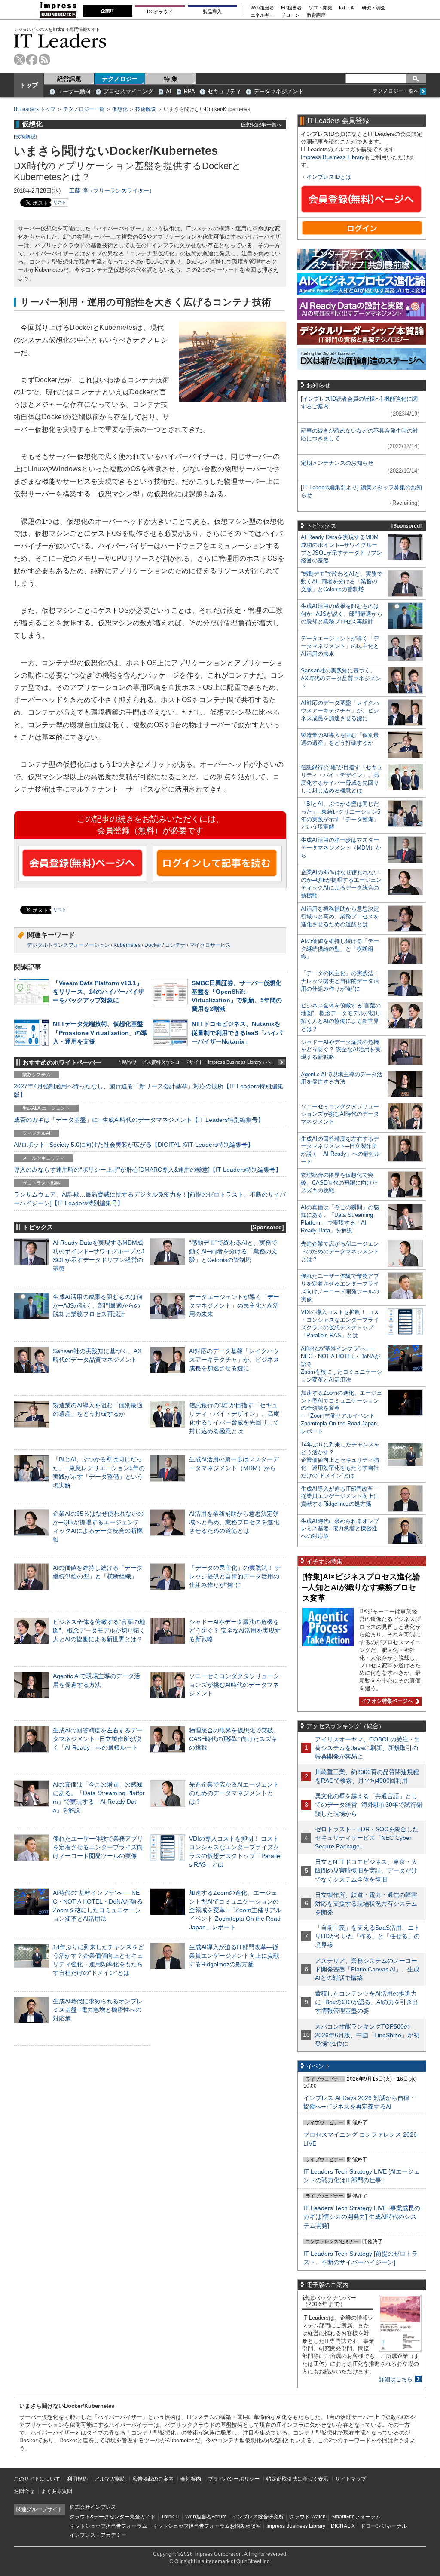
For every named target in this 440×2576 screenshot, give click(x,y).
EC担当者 (291, 8)
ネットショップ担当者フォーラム (108, 2526)
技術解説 (146, 109)
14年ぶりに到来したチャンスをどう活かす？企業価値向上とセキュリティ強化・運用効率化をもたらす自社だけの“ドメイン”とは (340, 1460)
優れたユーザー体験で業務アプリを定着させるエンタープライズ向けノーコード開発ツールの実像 (98, 1847)
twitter (20, 60)
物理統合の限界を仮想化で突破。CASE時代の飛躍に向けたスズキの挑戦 (234, 1739)
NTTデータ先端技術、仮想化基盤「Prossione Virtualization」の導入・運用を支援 (100, 1032)
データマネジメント (279, 91)
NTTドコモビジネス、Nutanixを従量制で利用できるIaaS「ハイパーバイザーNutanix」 (237, 1032)
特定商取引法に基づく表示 (297, 2479)
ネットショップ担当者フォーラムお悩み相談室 (207, 2526)
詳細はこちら (396, 2379)
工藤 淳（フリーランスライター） (112, 191)
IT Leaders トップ (35, 109)
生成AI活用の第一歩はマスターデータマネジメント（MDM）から (341, 848)
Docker (153, 945)
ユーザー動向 (74, 91)
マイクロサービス (210, 945)
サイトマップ (351, 2479)
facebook (32, 60)
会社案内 (191, 2479)
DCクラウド (160, 12)
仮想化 (120, 109)
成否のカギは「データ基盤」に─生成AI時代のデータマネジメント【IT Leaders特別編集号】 (139, 1120)
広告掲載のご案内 (153, 2479)
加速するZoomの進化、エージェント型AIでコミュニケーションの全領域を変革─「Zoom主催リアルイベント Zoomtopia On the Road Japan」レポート (235, 1910)
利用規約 (77, 2479)
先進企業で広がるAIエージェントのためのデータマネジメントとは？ (234, 1793)
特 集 (171, 79)
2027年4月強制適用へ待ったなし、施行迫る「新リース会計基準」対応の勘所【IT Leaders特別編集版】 (148, 1090)
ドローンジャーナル (384, 2526)
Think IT (170, 2517)
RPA (189, 91)
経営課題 (69, 79)
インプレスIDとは (329, 177)
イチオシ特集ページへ (386, 1701)
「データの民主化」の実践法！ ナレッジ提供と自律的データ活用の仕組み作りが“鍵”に (235, 1576)
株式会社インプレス (93, 2507)
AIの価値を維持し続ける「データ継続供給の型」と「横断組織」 (340, 949)
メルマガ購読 (110, 2479)
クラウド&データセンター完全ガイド (113, 2517)
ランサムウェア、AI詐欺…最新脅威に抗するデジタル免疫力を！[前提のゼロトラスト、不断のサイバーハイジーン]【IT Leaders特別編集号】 (150, 1199)
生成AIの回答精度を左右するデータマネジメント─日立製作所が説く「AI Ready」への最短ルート (98, 1739)
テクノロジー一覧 (84, 109)
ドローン (290, 15)
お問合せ (24, 2491)
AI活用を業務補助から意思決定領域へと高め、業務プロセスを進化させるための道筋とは (234, 1522)
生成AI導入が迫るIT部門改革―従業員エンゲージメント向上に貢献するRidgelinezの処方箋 (234, 1956)
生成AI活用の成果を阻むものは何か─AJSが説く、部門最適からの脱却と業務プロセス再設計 (98, 1305)
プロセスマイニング (128, 91)
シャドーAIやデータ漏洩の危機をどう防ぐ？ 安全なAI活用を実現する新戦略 (235, 1630)
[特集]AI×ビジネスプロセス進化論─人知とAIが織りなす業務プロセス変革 (361, 1587)
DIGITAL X (343, 2526)
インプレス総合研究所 (258, 2517)
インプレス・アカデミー (98, 2535)
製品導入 (212, 12)
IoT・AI (347, 8)
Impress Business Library (333, 157)
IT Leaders (60, 41)
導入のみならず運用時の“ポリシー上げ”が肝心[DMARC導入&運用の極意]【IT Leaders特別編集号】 (148, 1170)
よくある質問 (57, 2491)
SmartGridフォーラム (356, 2517)
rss (44, 60)
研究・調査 (374, 8)
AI (169, 91)
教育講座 (316, 15)
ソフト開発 (320, 8)
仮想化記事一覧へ (261, 124)
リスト (60, 202)
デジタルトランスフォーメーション (68, 945)
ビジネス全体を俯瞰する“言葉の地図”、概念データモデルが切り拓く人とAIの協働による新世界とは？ (99, 1630)
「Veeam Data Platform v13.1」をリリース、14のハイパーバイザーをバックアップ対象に (98, 992)
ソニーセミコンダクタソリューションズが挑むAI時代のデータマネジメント (234, 1685)
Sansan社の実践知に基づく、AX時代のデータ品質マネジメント (341, 678)
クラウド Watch (307, 2517)
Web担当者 (262, 8)
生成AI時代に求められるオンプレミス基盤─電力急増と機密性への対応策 (98, 2010)
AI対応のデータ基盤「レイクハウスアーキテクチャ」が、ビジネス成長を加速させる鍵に (234, 1360)
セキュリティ (224, 91)
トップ (29, 85)
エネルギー (262, 15)
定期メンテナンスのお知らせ (337, 463)
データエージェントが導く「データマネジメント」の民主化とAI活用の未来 (234, 1305)
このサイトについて (37, 2479)
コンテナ (175, 945)
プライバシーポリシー (234, 2479)
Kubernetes (127, 945)
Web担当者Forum (206, 2517)
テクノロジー (120, 79)
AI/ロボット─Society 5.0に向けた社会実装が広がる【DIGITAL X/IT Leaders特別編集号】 (134, 1145)
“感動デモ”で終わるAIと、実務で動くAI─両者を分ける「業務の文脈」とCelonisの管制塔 (233, 1251)
